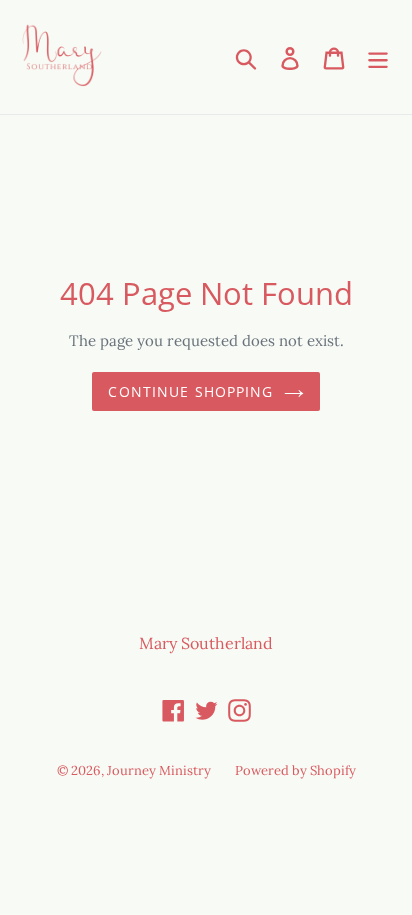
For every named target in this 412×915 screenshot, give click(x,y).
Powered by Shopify (295, 770)
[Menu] (378, 57)
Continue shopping (190, 391)
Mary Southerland (206, 643)
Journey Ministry (159, 770)
